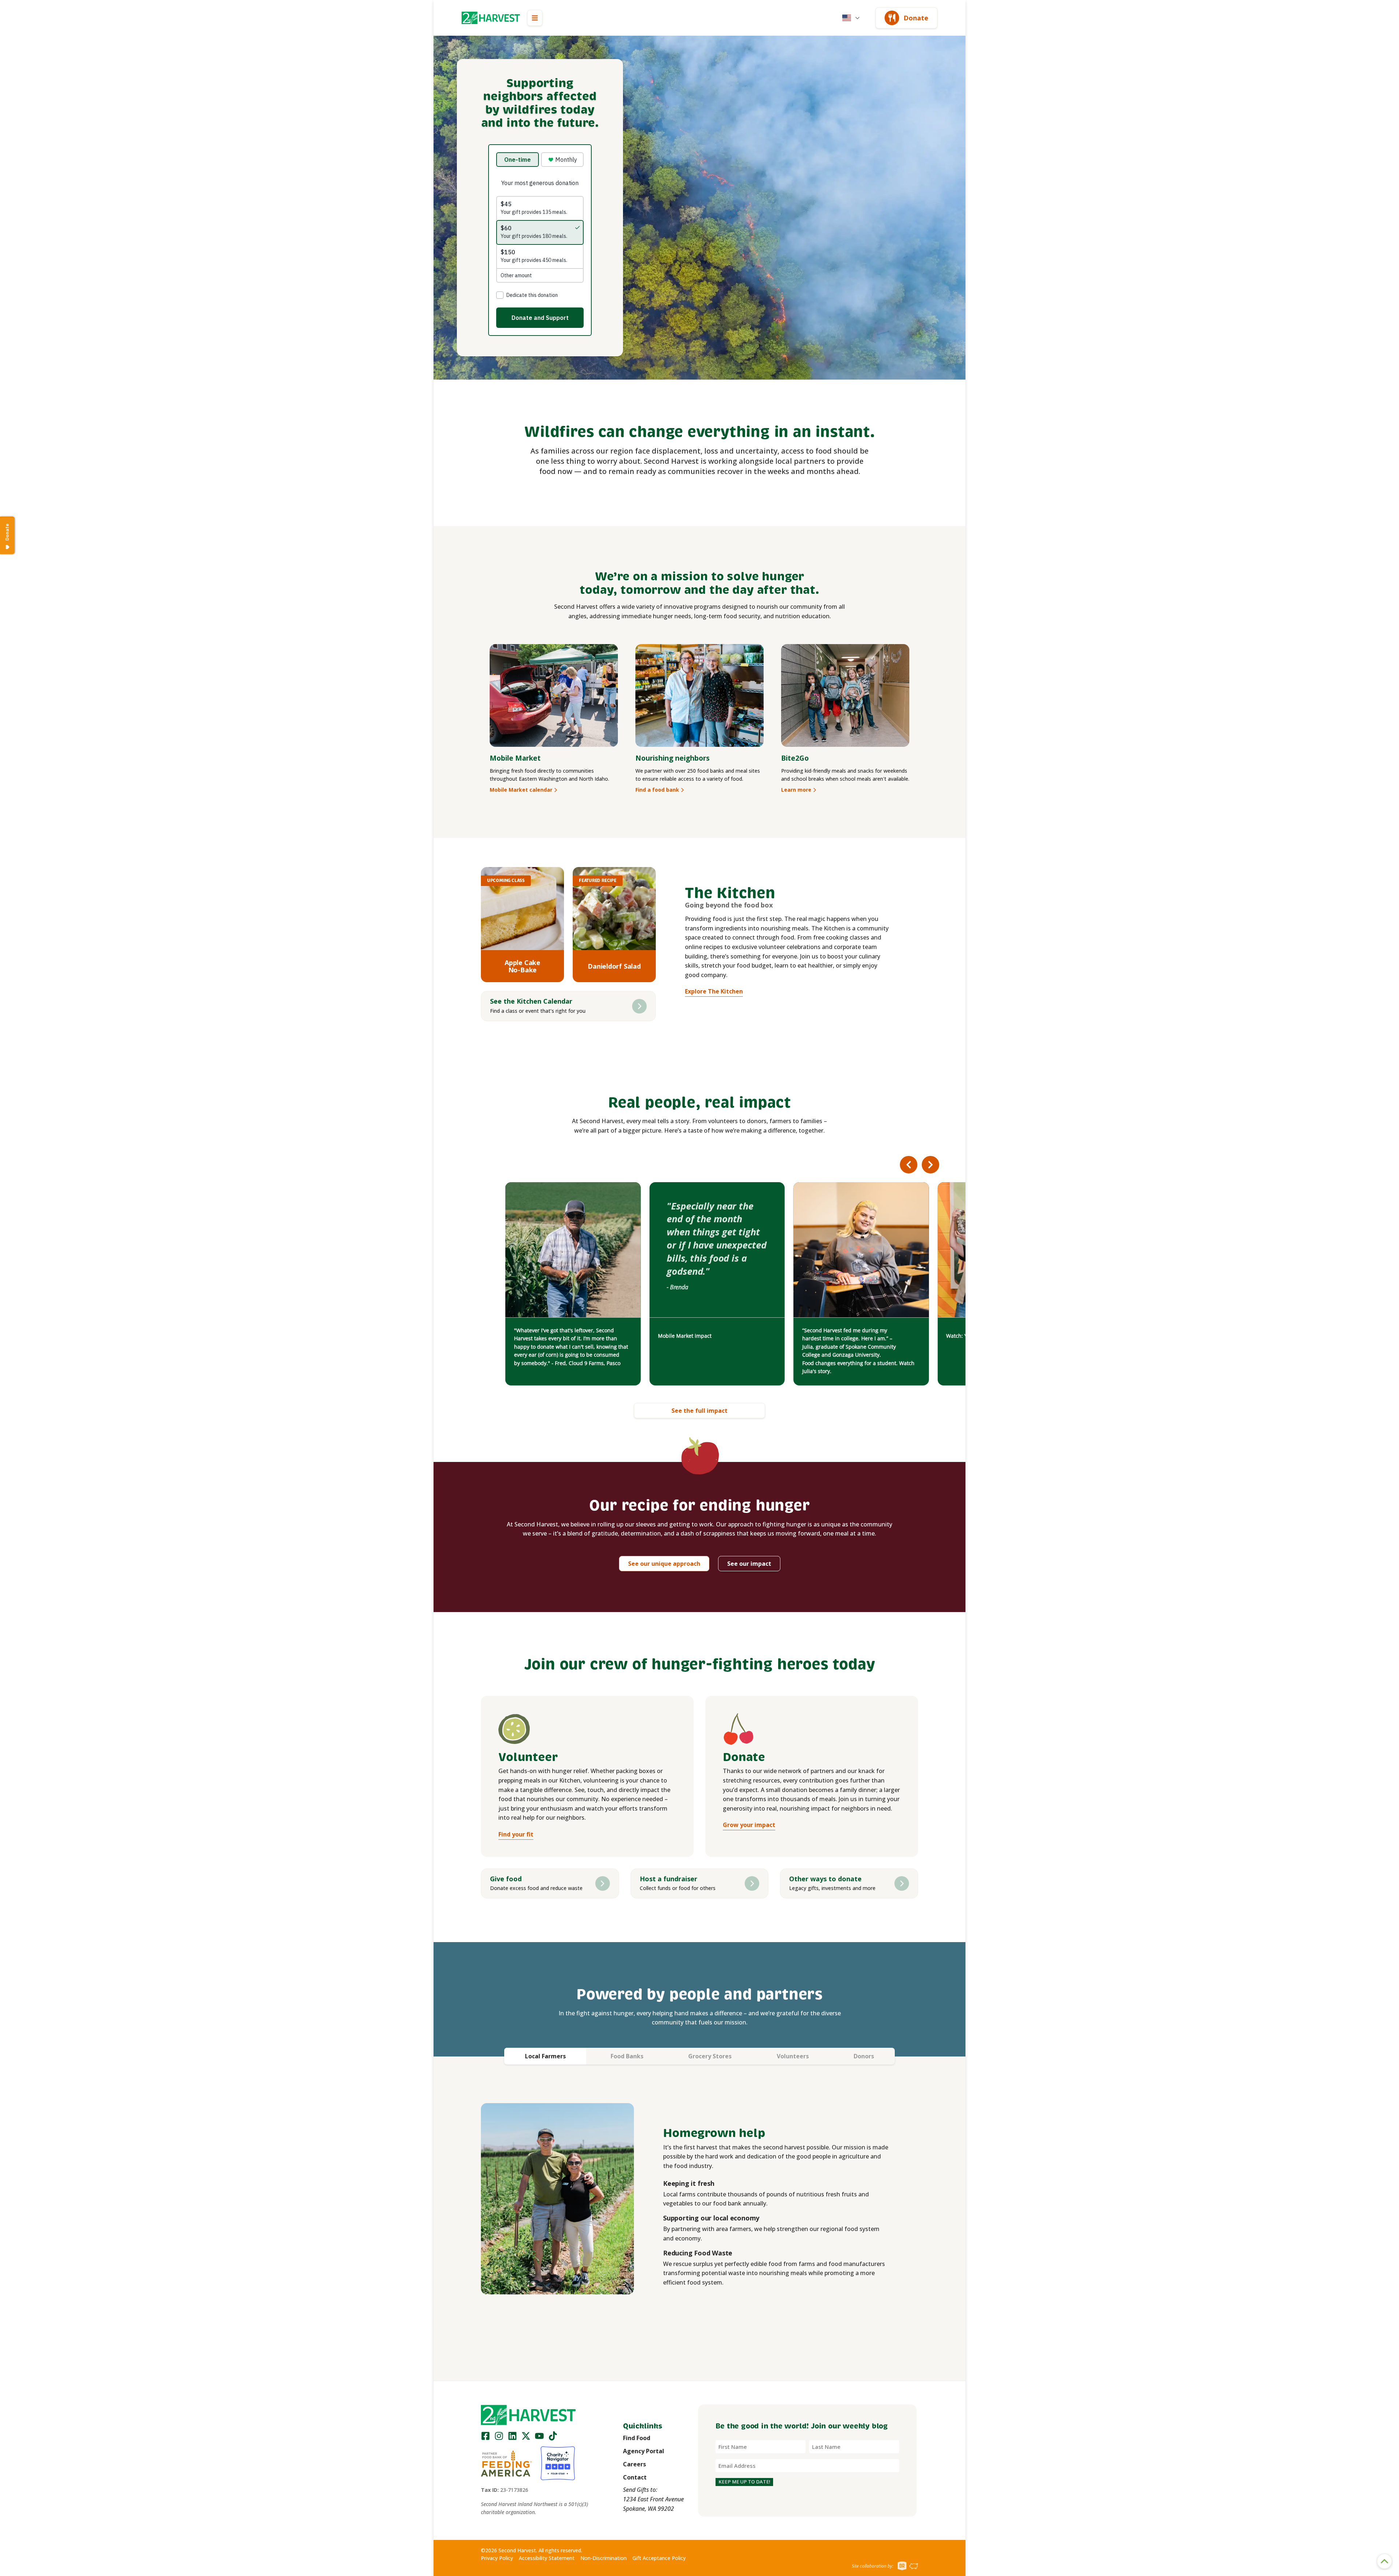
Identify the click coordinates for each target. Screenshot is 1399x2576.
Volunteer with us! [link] (536, 1336)
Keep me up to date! (744, 2482)
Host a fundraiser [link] (669, 1879)
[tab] (545, 2056)
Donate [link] (916, 18)
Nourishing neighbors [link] (673, 758)
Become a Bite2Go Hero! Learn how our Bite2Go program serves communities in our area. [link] (860, 1336)
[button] (491, 18)
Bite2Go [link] (795, 758)
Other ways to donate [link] (825, 1879)
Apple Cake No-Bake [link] (522, 966)
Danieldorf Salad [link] (614, 966)
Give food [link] (506, 1879)
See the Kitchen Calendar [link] (531, 1001)
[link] (491, 18)
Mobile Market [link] (515, 758)
